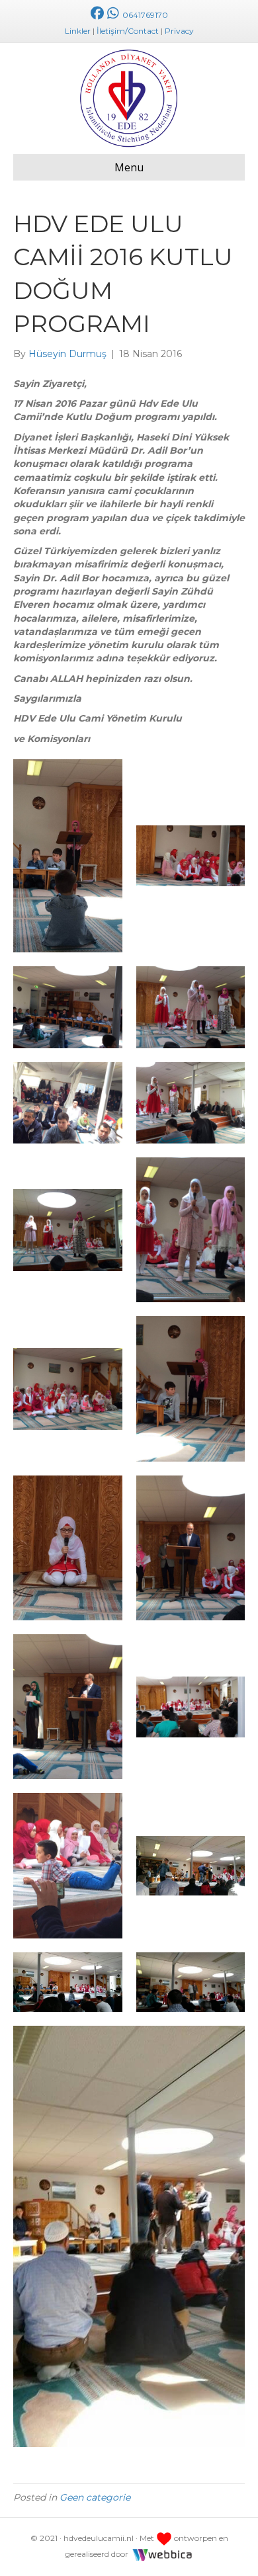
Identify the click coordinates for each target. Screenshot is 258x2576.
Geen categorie (95, 2497)
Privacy (179, 31)
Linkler (78, 31)
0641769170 (144, 15)
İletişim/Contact (128, 31)
